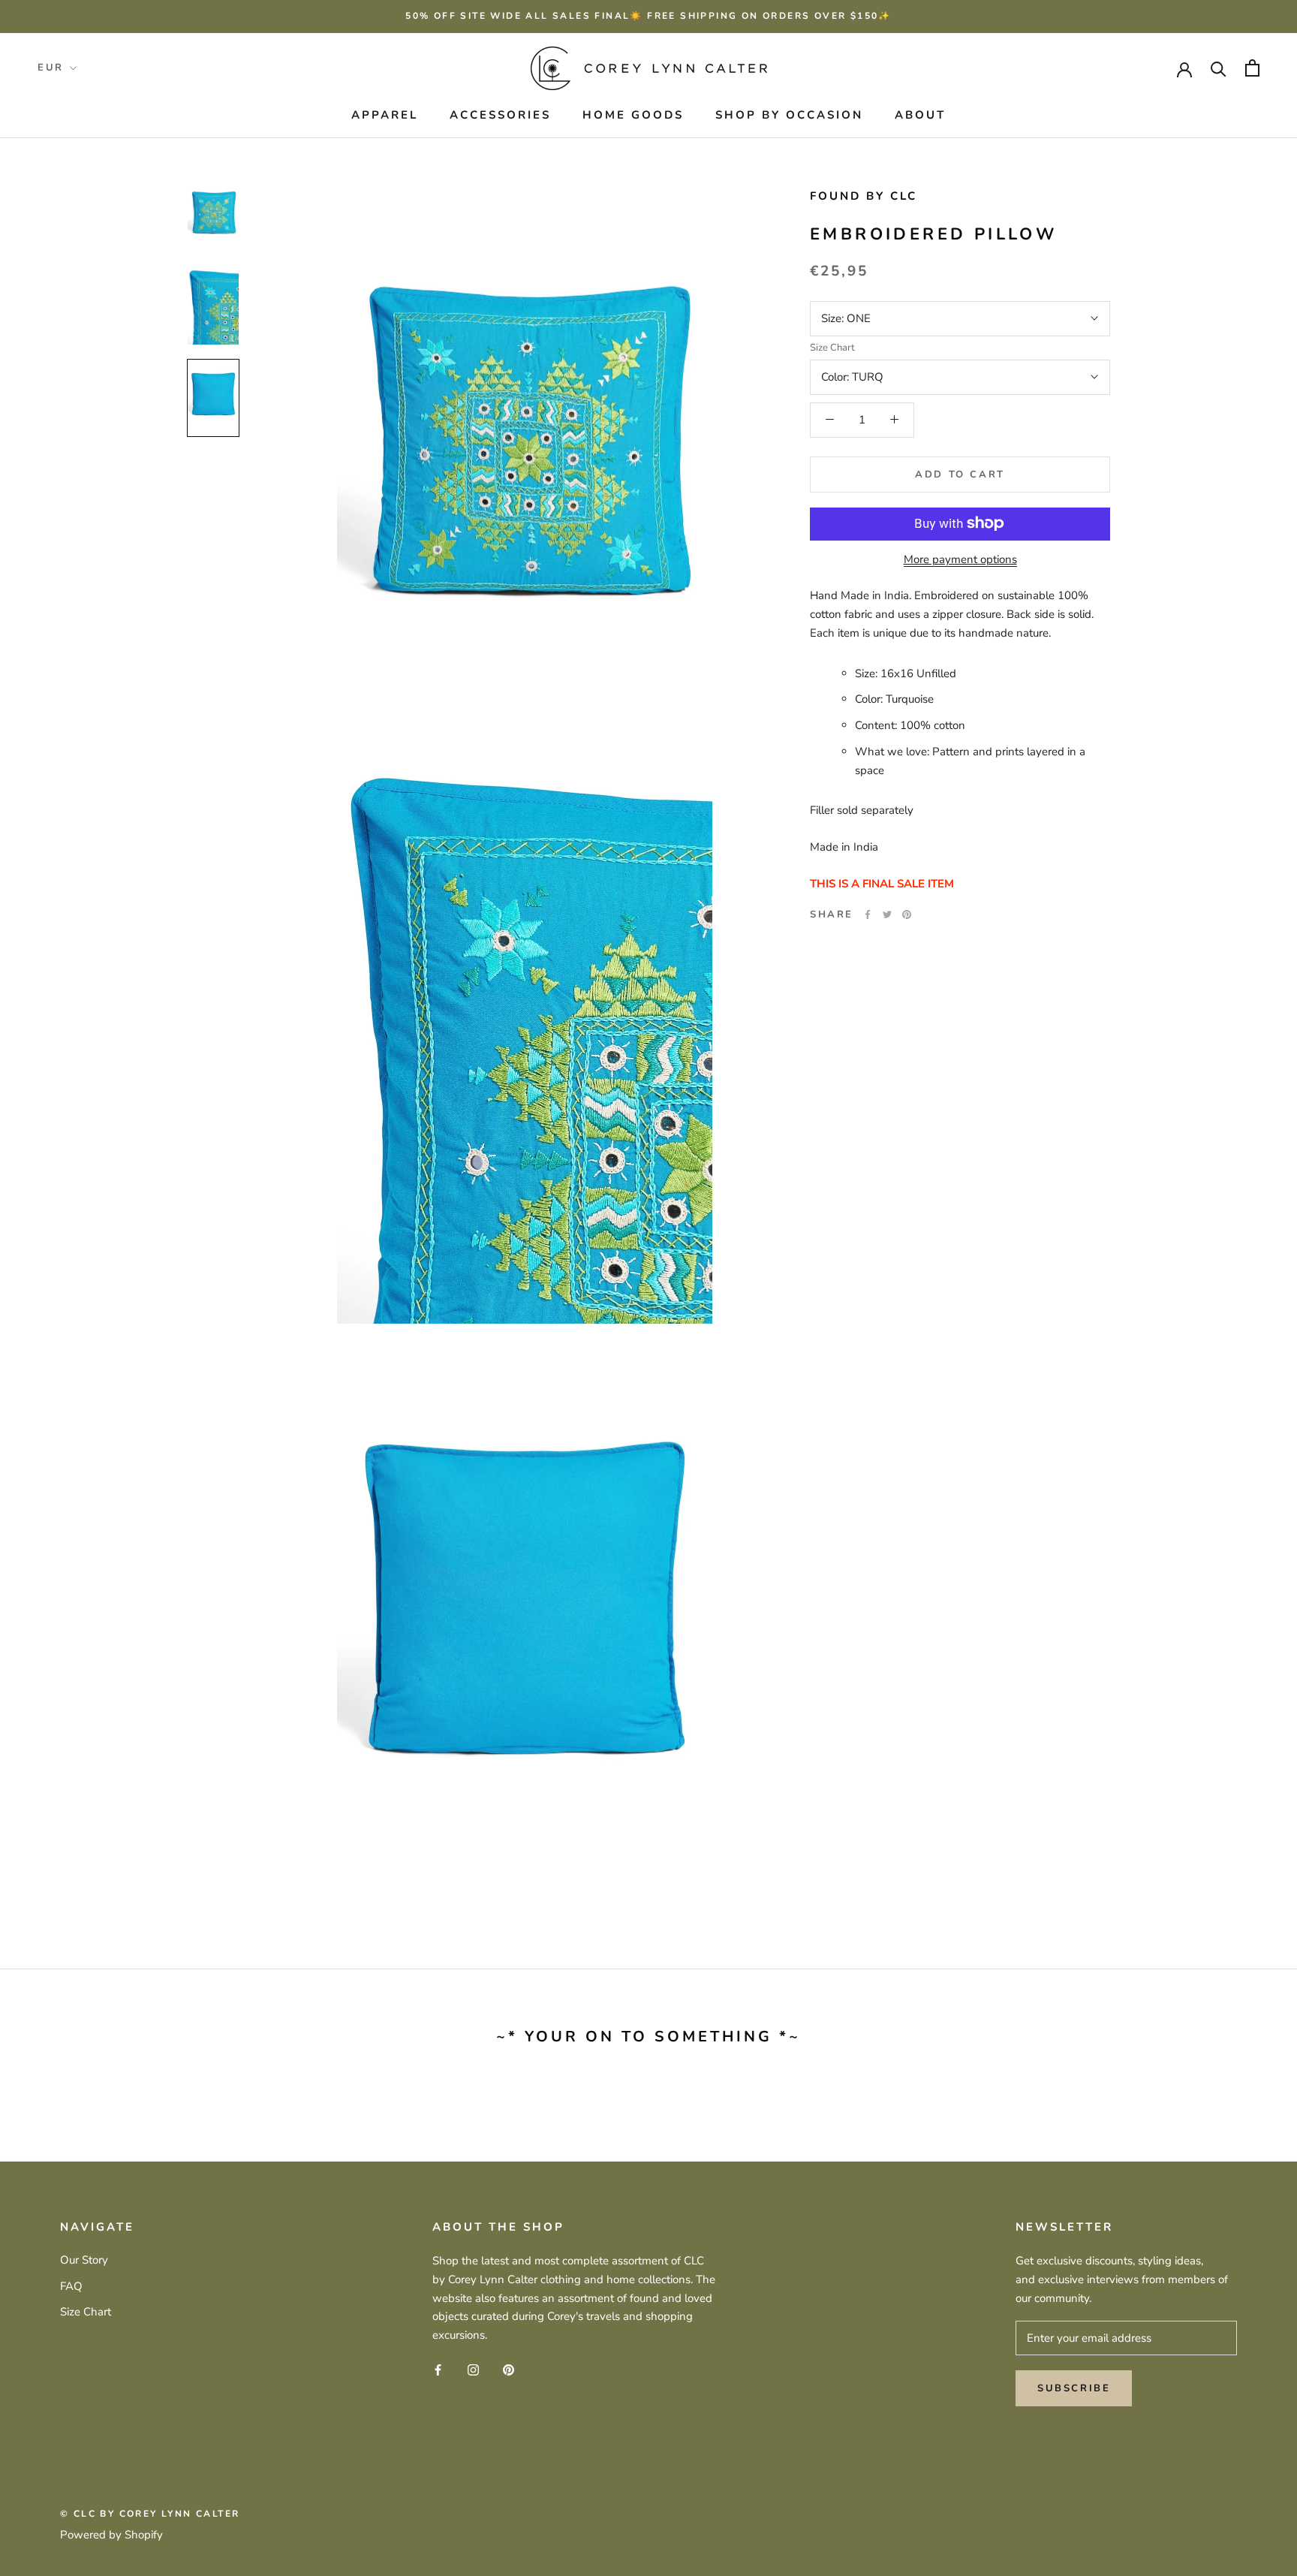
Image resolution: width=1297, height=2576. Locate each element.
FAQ (71, 2286)
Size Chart (832, 347)
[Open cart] (1252, 68)
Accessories (500, 115)
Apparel (385, 115)
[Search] (1219, 68)
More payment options (960, 559)
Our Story (84, 2260)
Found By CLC (864, 196)
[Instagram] (473, 2369)
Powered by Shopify (111, 2535)
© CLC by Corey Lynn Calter (150, 2514)
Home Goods (633, 115)
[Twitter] (887, 914)
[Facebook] (868, 914)
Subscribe (1074, 2388)
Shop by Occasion (789, 115)
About (920, 115)
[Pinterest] (907, 914)
